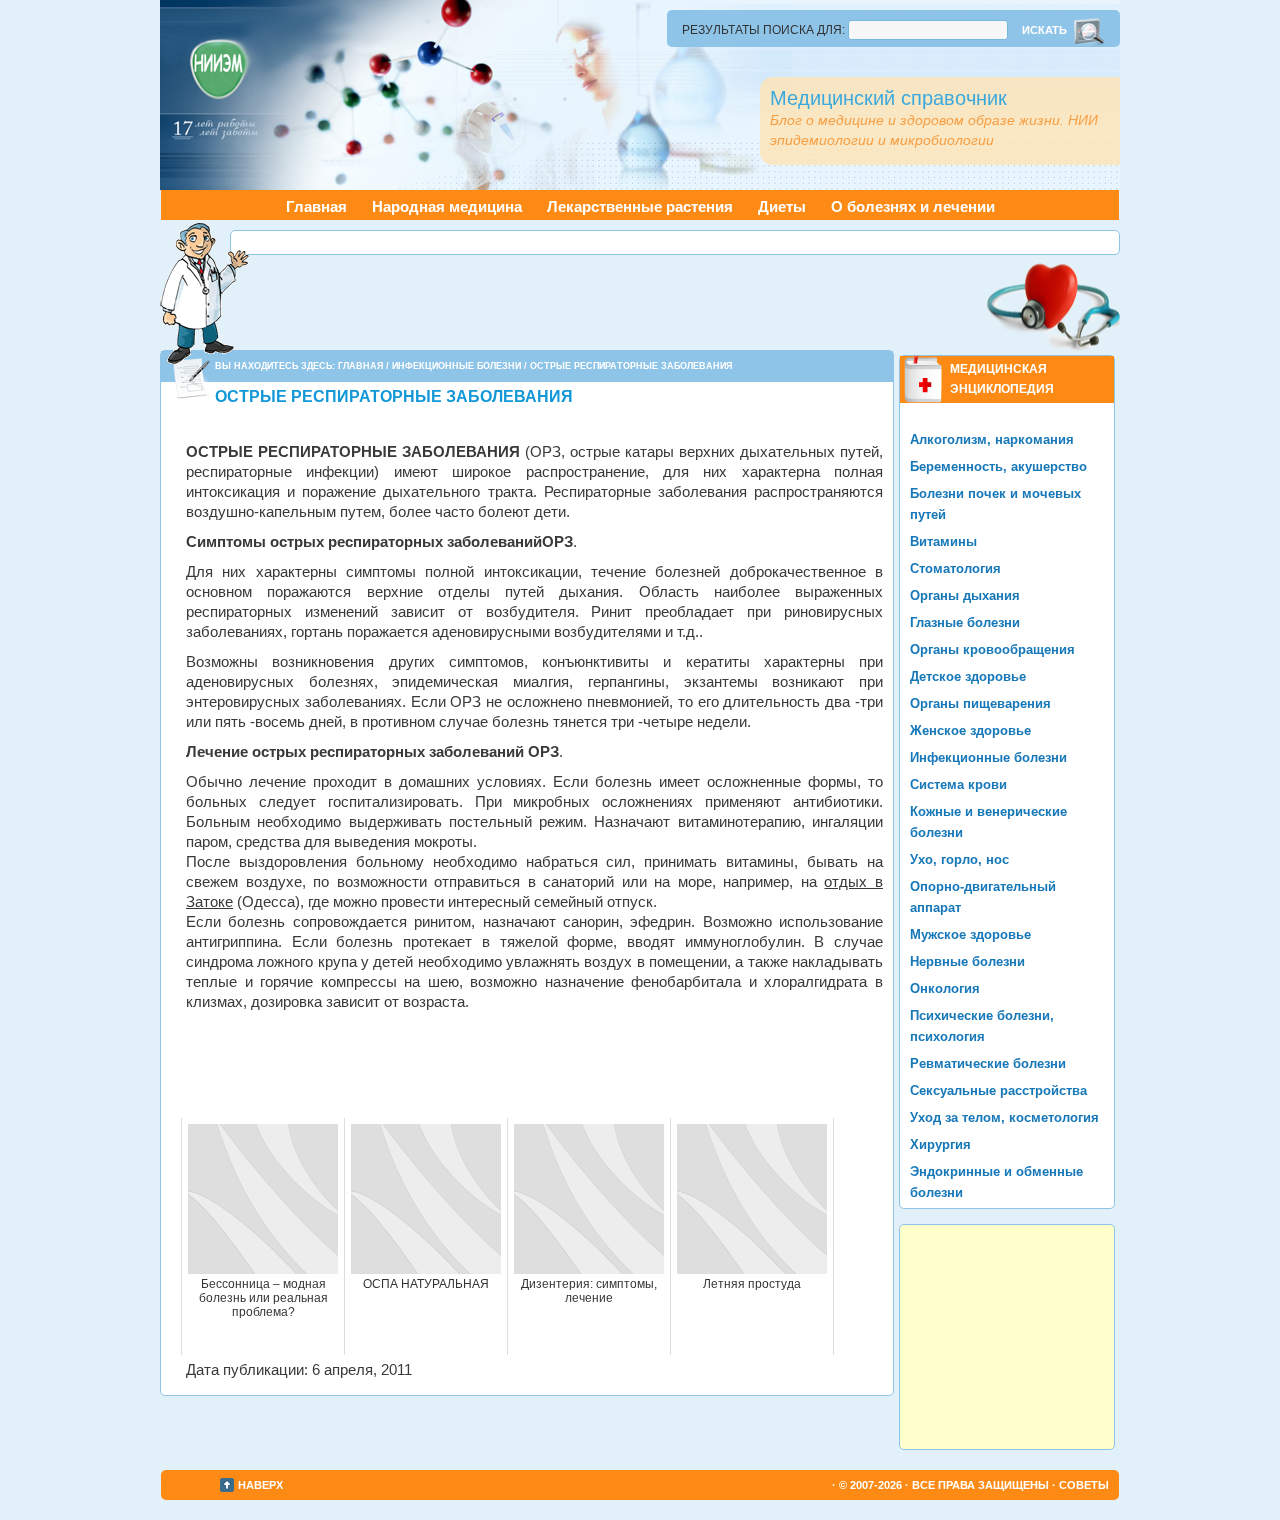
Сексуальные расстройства (998, 1090)
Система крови (958, 784)
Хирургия (940, 1144)
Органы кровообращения (992, 649)
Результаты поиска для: (763, 30)
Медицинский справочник (888, 98)
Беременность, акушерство (998, 466)
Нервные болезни (967, 961)
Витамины (943, 541)
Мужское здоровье (970, 934)
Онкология (945, 988)
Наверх (260, 1485)
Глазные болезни (965, 622)
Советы (1084, 1485)
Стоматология (955, 568)
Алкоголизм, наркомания (992, 439)
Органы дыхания (965, 595)
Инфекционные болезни (456, 366)
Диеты (782, 206)
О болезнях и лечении (913, 206)
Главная (316, 206)
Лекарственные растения (640, 206)
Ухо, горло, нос (959, 859)
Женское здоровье (970, 730)
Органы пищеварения (980, 703)
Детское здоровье (968, 676)
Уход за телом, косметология (1004, 1117)
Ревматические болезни (988, 1063)
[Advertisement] (675, 242)
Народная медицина (447, 206)
